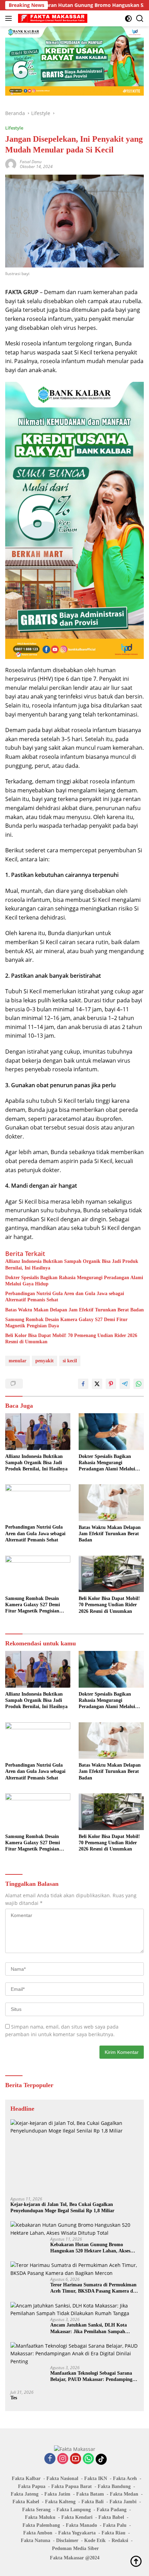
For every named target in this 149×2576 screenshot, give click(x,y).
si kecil (70, 1361)
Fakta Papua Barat (72, 2486)
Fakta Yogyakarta (77, 2533)
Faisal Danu (31, 162)
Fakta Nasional (62, 2478)
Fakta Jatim (57, 2494)
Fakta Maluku (40, 2517)
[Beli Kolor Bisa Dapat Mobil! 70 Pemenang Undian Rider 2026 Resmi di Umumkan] (111, 1574)
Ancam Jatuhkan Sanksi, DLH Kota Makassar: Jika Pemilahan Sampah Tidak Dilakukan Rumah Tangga (89, 2328)
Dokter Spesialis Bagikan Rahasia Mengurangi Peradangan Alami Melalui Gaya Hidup (74, 1281)
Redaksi (120, 2540)
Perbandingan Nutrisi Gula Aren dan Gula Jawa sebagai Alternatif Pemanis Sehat (65, 1297)
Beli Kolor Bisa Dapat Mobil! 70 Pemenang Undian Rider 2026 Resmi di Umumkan (71, 1339)
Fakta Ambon (38, 2533)
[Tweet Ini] (97, 1384)
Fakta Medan (124, 2494)
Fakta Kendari (77, 2517)
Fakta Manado (81, 2525)
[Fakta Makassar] (52, 18)
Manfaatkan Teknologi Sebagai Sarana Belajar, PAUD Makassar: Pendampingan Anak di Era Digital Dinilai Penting (94, 2377)
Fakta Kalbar (26, 2478)
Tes (14, 2398)
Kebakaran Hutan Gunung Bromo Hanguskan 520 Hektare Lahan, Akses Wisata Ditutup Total (90, 2248)
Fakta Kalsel (26, 2502)
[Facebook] (50, 2459)
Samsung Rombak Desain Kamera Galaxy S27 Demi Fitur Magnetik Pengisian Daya (66, 1323)
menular (17, 1361)
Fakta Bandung (114, 2486)
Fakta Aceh (125, 2478)
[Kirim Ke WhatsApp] (139, 1384)
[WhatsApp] (88, 2459)
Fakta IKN (96, 2478)
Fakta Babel (111, 2517)
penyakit (45, 1361)
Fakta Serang (36, 2510)
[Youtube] (76, 2459)
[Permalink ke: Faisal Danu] (11, 164)
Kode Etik (95, 2540)
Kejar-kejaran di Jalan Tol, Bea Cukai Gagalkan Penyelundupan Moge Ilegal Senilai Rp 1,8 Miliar (62, 2208)
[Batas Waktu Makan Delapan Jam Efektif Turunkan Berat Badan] (111, 1503)
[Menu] (10, 18)
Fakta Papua (32, 2486)
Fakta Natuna (36, 2540)
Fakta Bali (93, 2502)
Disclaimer (67, 2540)
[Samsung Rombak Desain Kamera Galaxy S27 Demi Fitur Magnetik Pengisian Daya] (38, 1574)
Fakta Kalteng (60, 2502)
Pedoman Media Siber (75, 2548)
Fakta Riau (113, 2533)
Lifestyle (14, 128)
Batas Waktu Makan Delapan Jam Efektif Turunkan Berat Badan (74, 1310)
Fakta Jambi (123, 2502)
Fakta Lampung (74, 2510)
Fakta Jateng (25, 2494)
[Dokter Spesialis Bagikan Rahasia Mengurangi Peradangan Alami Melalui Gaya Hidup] (111, 1432)
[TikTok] (101, 2459)
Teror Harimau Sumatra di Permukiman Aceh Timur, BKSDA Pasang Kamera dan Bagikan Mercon (94, 2288)
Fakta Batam (90, 2494)
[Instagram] (63, 2459)
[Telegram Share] (125, 1384)
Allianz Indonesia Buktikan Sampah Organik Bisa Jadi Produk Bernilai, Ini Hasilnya (72, 1264)
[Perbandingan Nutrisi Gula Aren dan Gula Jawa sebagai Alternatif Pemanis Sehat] (38, 1502)
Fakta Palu (115, 2525)
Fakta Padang (112, 2510)
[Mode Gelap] (128, 19)
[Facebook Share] (83, 1384)
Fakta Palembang (41, 2525)
